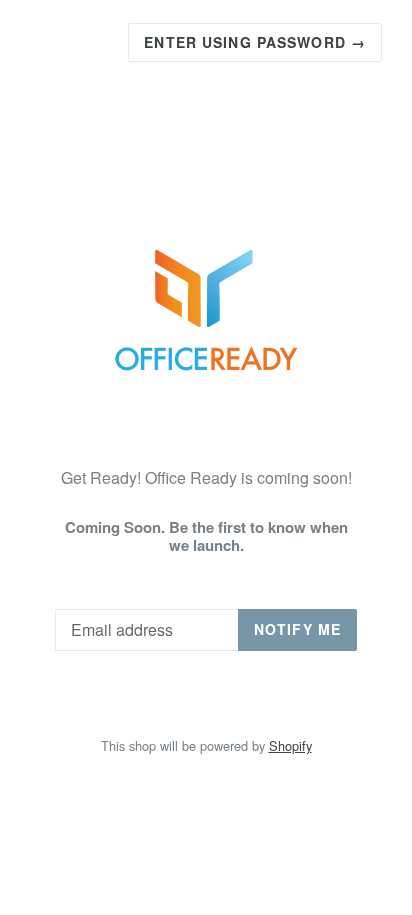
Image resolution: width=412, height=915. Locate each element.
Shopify (290, 745)
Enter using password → (255, 42)
